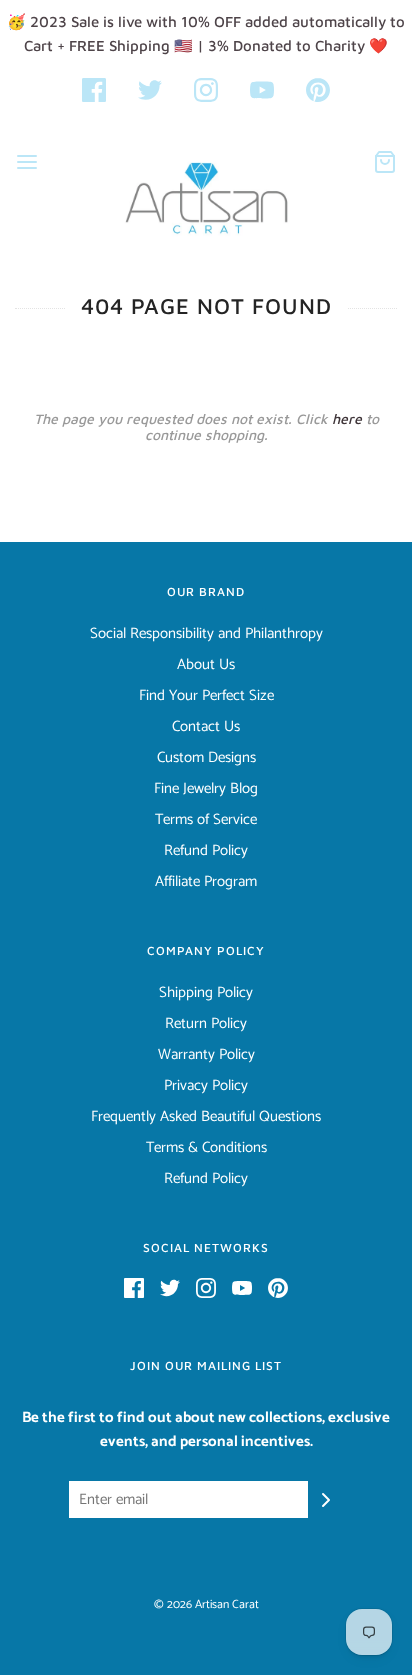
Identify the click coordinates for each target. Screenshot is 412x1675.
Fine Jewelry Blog (206, 789)
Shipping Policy (206, 993)
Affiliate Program (206, 882)
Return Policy (206, 1024)
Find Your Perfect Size (206, 696)
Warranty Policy (206, 1055)
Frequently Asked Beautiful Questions (206, 1117)
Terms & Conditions (206, 1148)
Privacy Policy (206, 1086)
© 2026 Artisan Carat (206, 1604)
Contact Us (206, 727)
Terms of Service (206, 820)
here (347, 418)
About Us (206, 665)
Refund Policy (206, 851)
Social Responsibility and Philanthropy (206, 634)
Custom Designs (206, 758)
